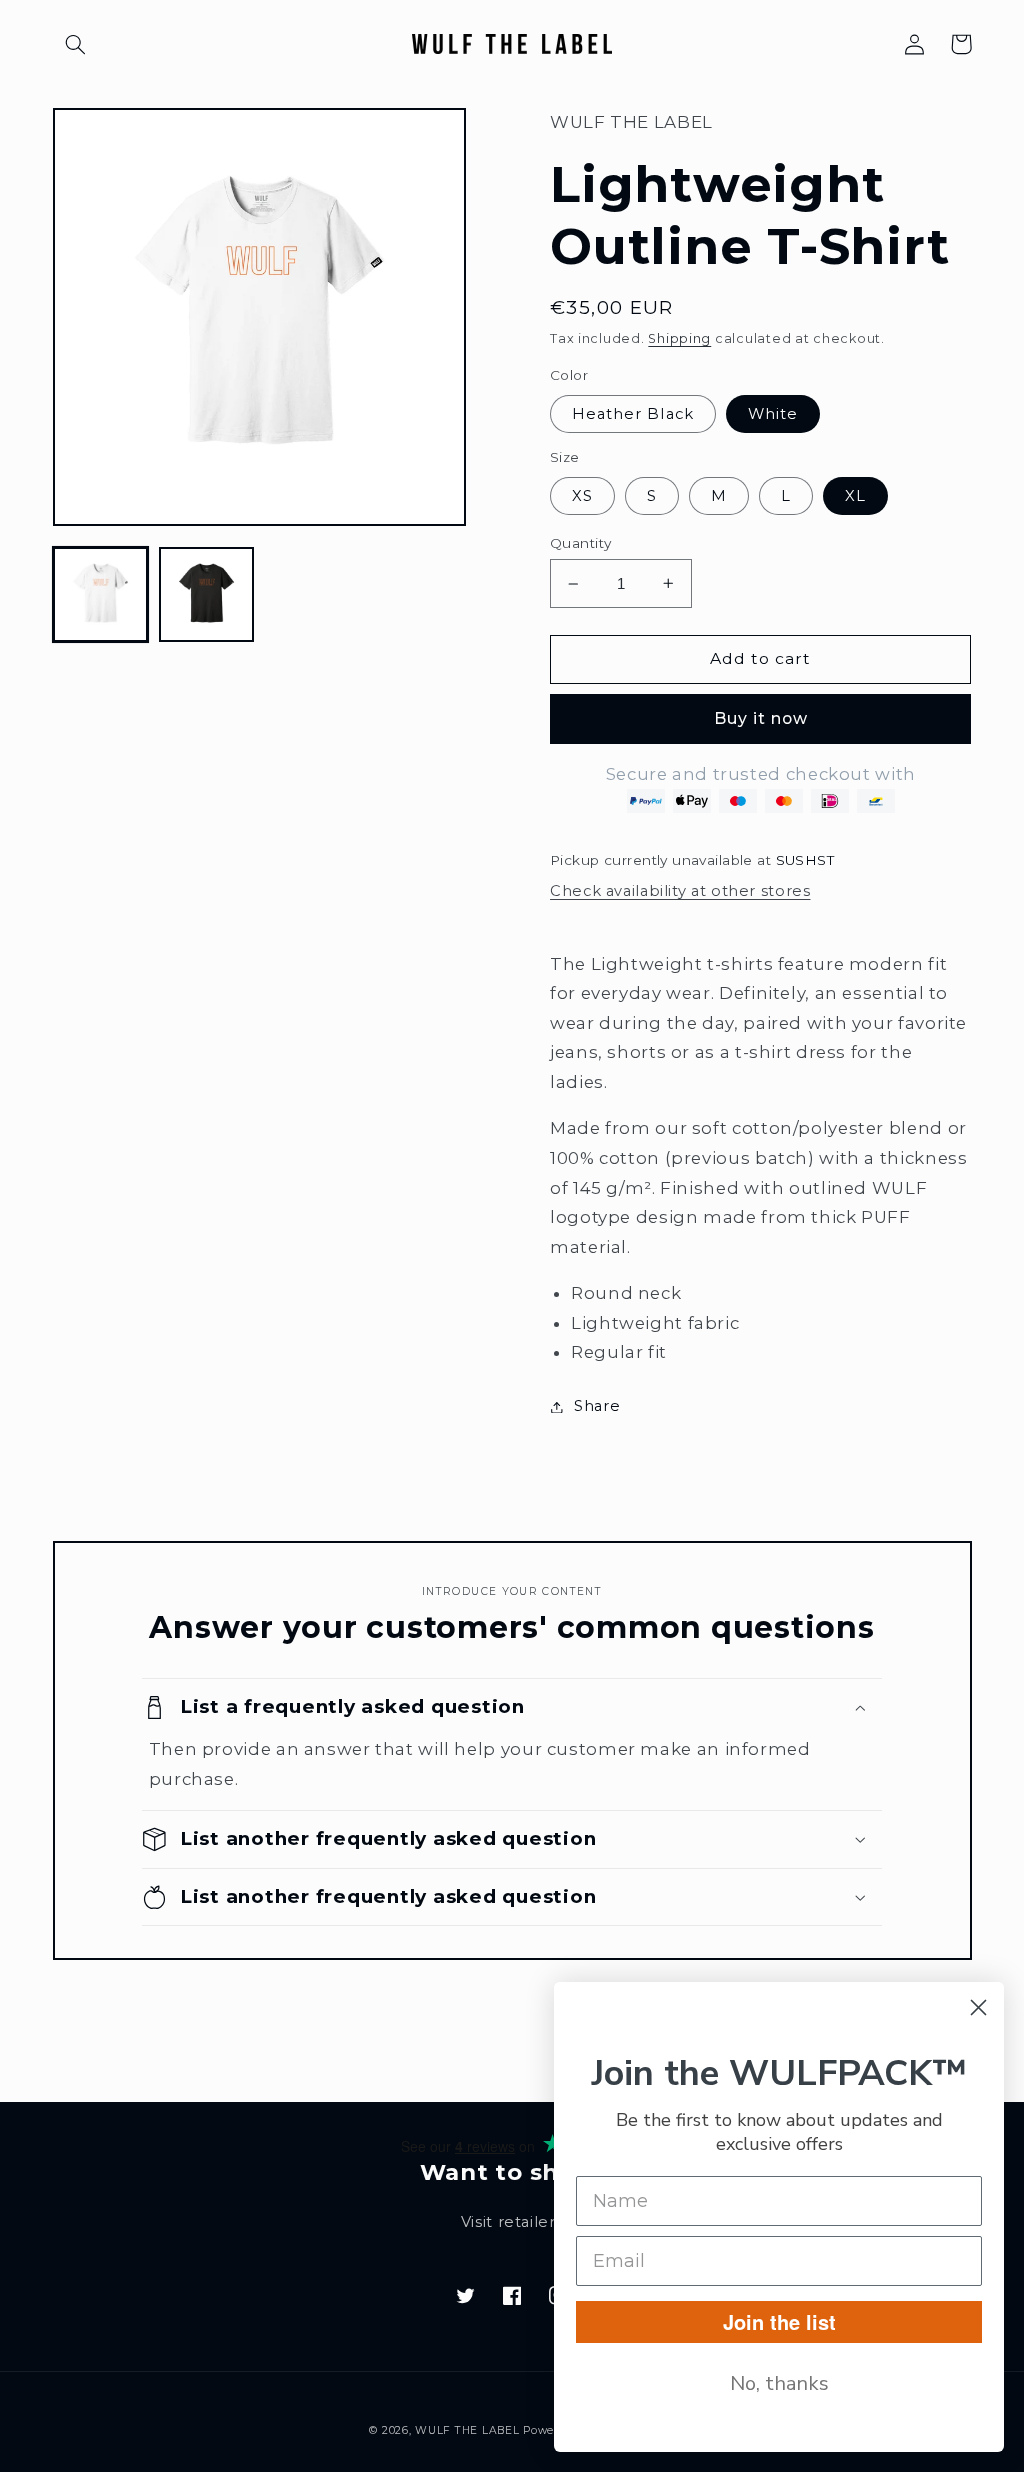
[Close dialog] (978, 2007)
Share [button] (597, 1406)
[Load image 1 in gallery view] (101, 595)
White (773, 414)
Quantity (580, 543)
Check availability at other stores (680, 891)
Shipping (679, 338)
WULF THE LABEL (467, 2430)
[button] (76, 44)
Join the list (779, 2321)
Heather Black (633, 414)
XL (855, 496)
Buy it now (761, 718)
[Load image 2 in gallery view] (207, 595)
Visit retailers (512, 2222)
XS (582, 496)
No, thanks (779, 2383)
